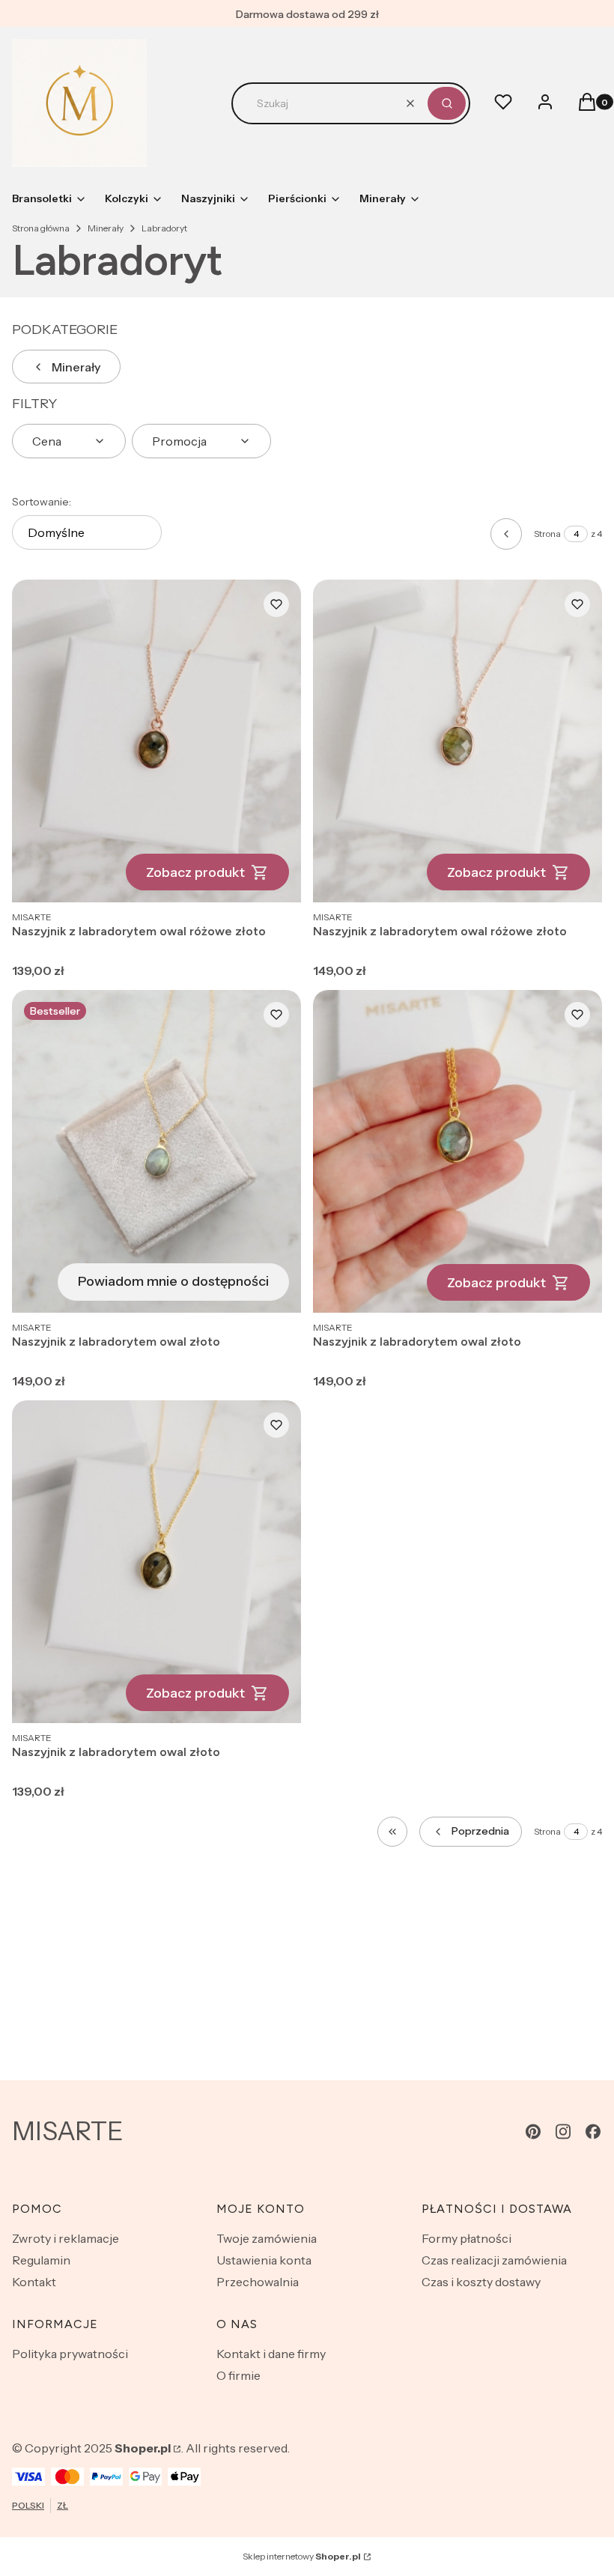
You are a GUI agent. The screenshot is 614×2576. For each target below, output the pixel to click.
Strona (547, 534)
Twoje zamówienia (267, 2238)
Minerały (106, 228)
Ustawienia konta (264, 2260)
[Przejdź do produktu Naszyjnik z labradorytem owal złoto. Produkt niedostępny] (156, 1151)
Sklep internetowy (302, 2556)
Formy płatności (466, 2238)
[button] (447, 103)
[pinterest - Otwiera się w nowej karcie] (533, 2132)
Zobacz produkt (195, 872)
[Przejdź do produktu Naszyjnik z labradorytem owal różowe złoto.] (156, 741)
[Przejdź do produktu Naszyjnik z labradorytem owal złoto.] (458, 1151)
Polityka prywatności (70, 2354)
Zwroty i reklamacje (66, 2238)
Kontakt (34, 2282)
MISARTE (68, 2131)
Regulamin (41, 2260)
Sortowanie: (42, 502)
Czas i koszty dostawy (481, 2282)
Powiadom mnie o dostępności (173, 1281)
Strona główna (41, 228)
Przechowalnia (258, 2282)
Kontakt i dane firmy (271, 2354)
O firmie (238, 2375)
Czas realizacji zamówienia (494, 2260)
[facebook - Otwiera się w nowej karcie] (593, 2132)
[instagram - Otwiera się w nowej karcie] (563, 2132)
